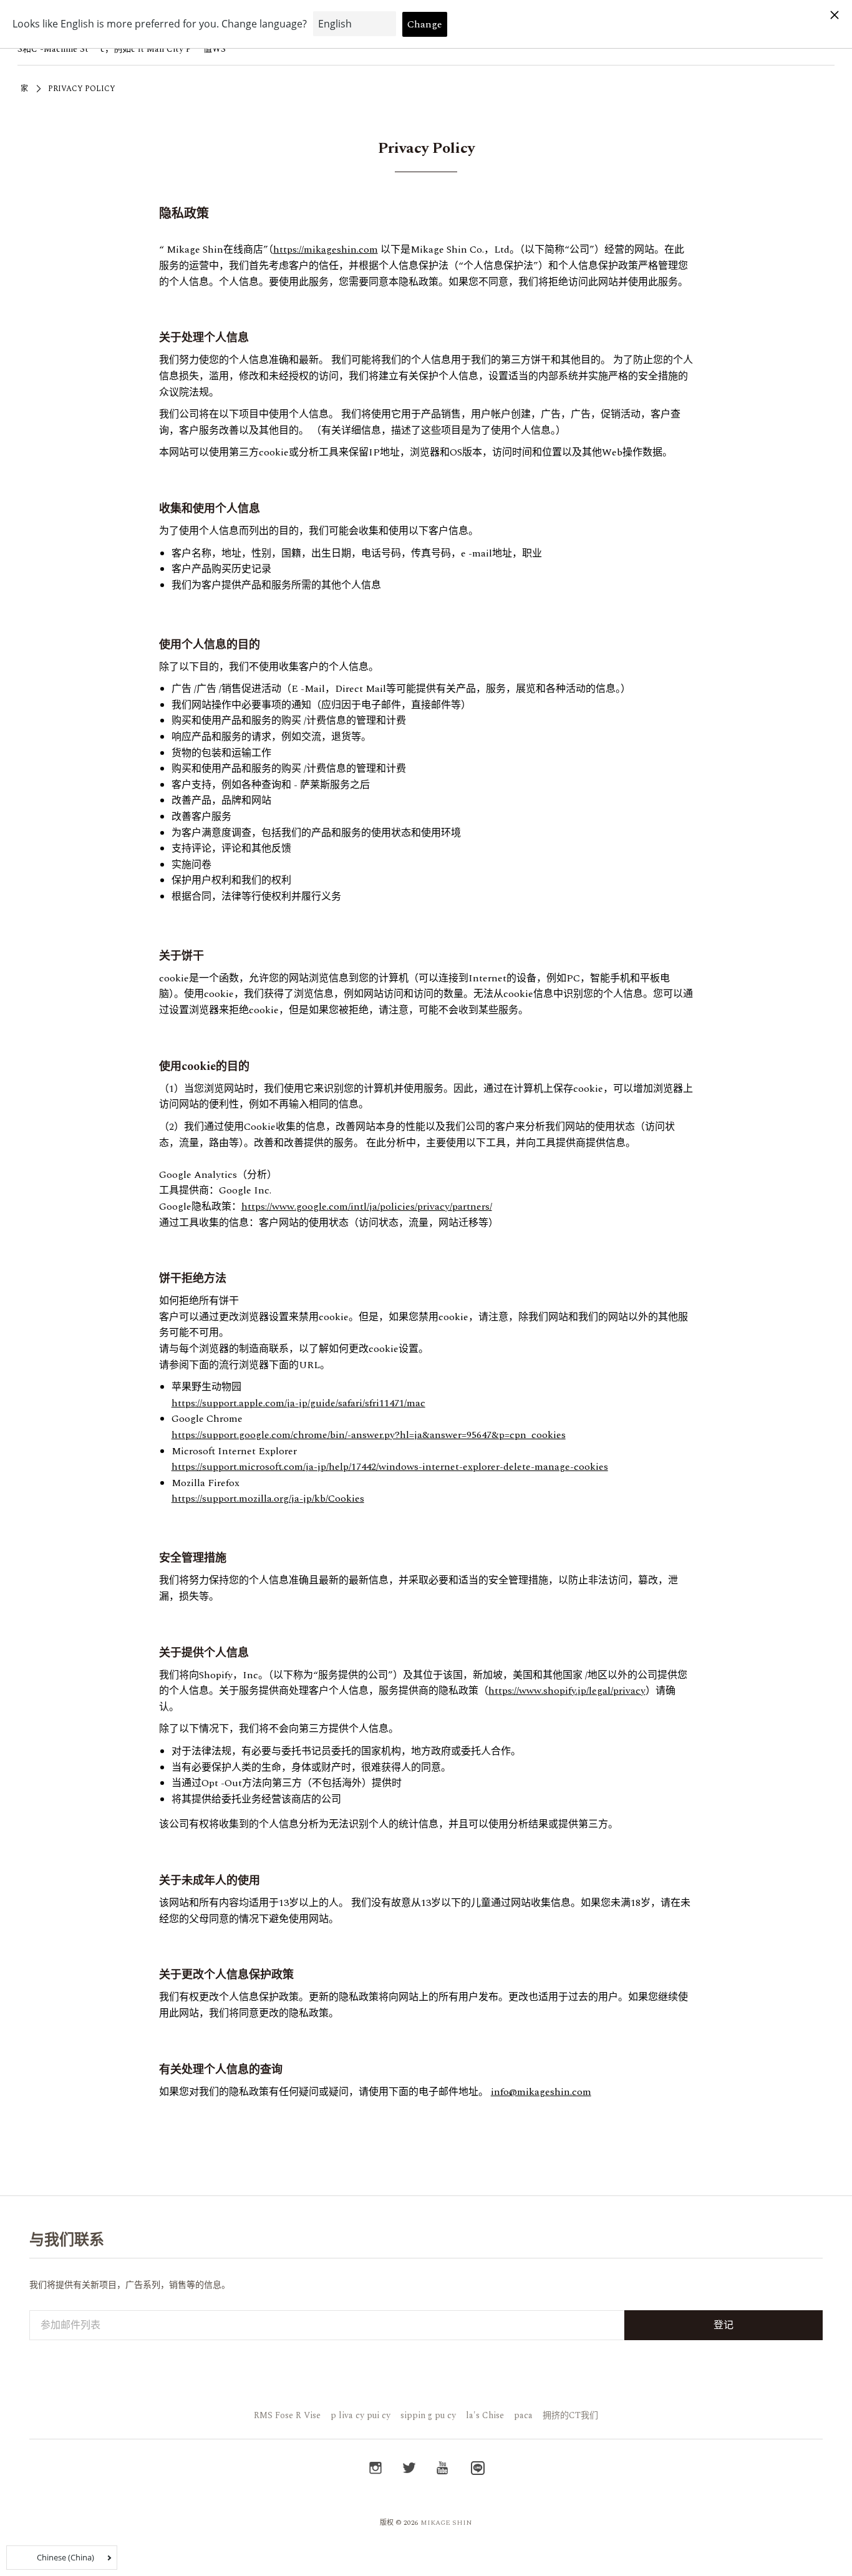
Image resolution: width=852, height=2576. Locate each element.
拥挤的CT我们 (570, 2415)
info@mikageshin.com (541, 2092)
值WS (215, 49)
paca (523, 2415)
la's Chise (485, 2415)
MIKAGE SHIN (446, 2523)
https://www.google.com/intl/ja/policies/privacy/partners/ (367, 1207)
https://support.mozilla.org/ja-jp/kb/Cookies (268, 1499)
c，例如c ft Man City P (146, 49)
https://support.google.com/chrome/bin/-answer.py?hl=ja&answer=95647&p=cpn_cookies (369, 1435)
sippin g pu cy (428, 2415)
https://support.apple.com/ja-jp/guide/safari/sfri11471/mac (298, 1403)
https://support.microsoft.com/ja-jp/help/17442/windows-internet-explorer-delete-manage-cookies (390, 1467)
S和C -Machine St (53, 49)
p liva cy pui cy (361, 2415)
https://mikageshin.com (326, 250)
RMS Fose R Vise (287, 2415)
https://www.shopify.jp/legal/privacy (567, 1691)
